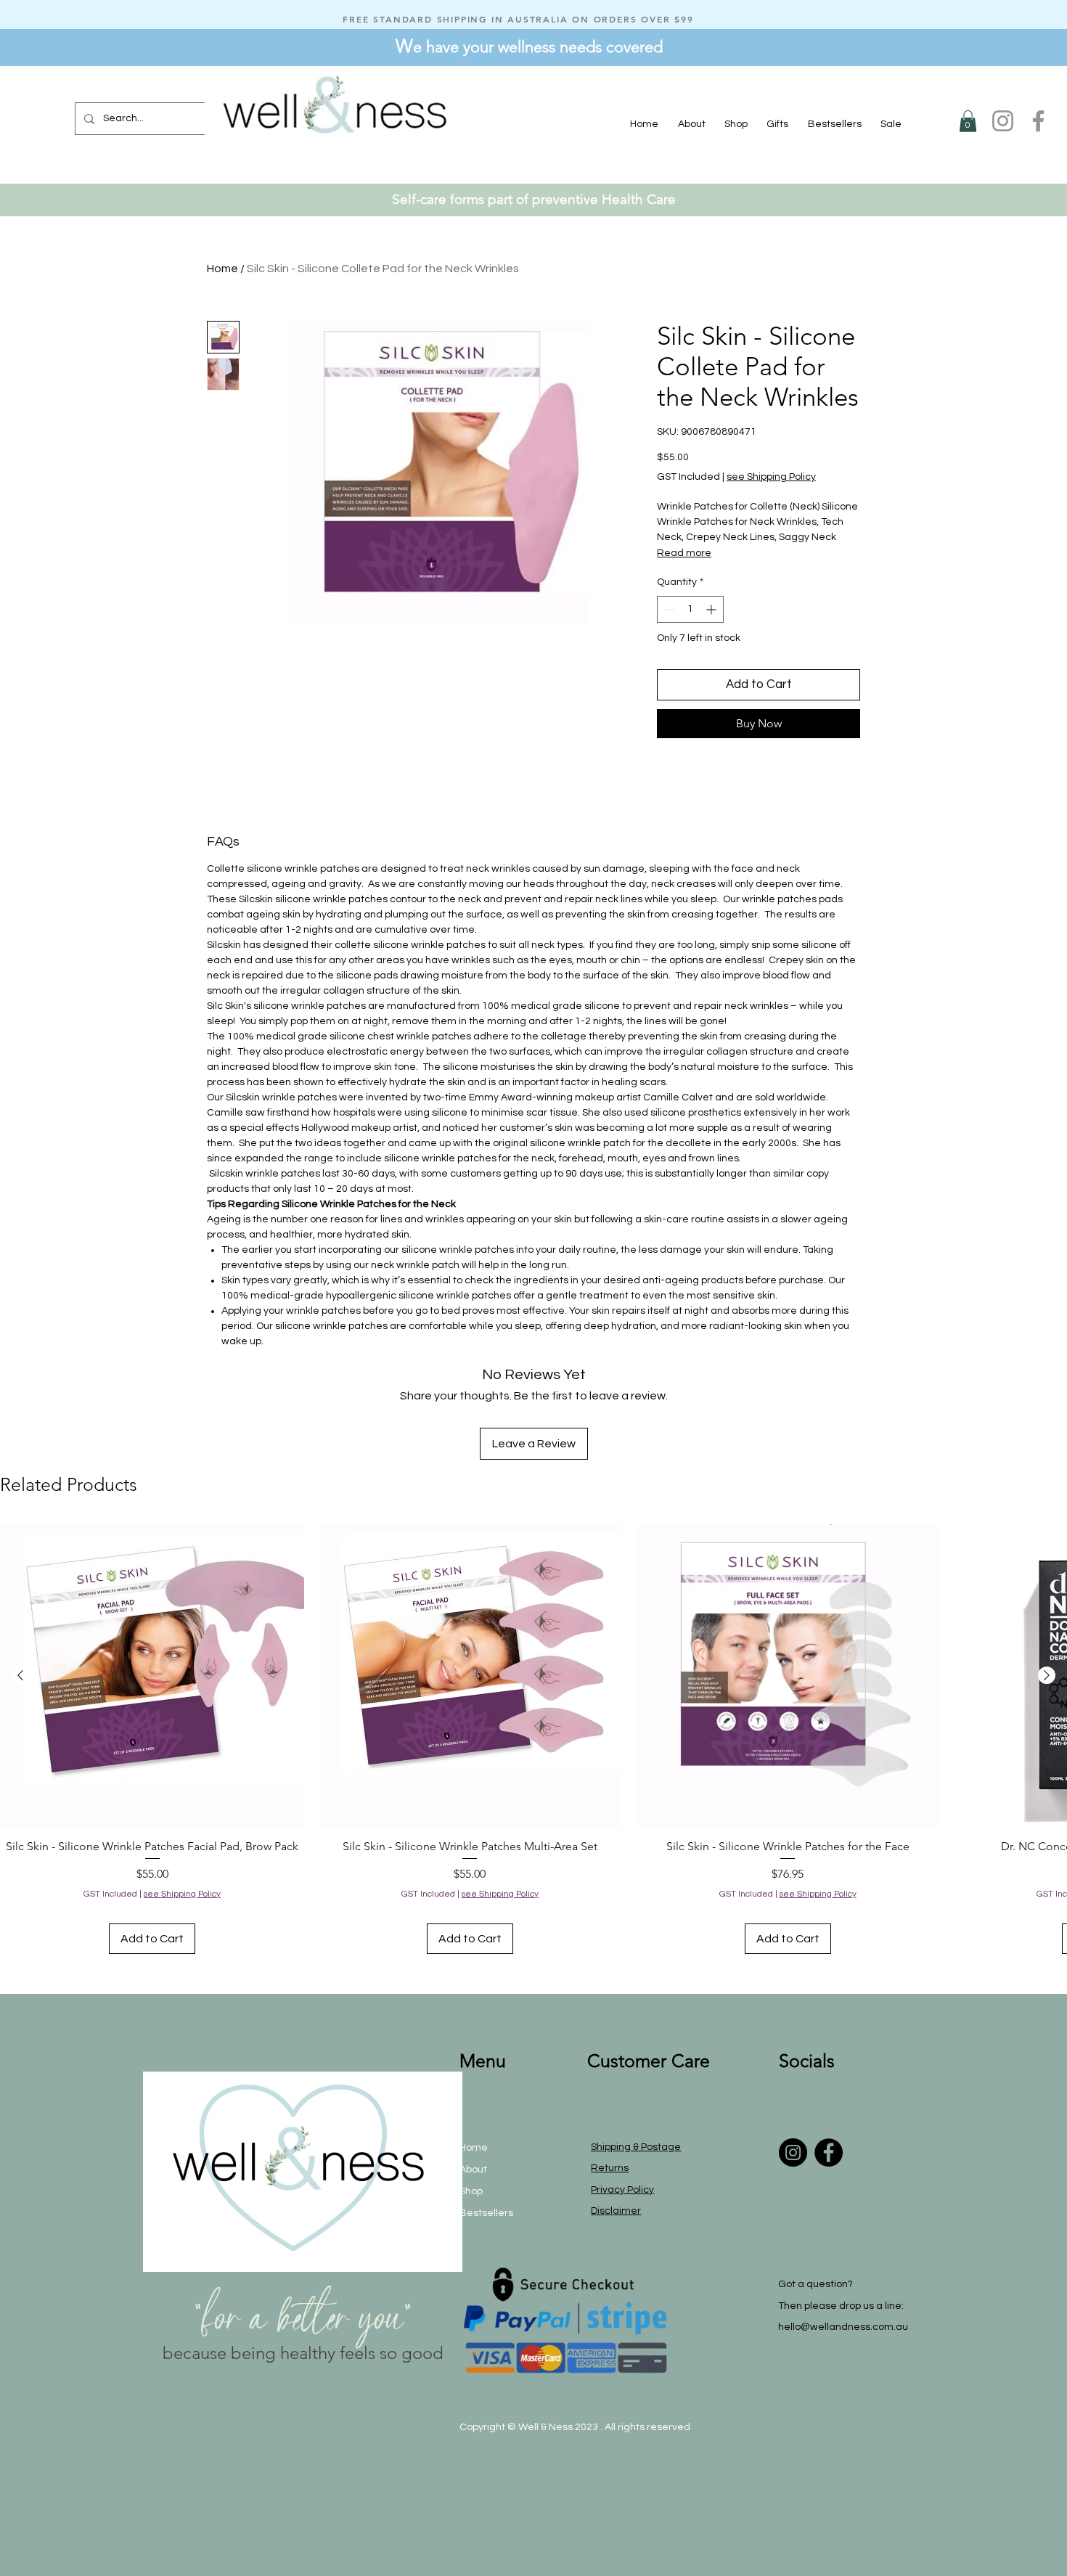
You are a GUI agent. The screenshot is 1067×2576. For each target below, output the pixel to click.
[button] (736, 124)
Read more (684, 553)
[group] (533, 1739)
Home (222, 269)
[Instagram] (1003, 121)
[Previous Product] (20, 1675)
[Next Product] (1047, 1675)
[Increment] (712, 609)
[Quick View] (152, 1676)
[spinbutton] (690, 609)
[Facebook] (1038, 121)
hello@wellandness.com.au (843, 2327)
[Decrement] (668, 609)
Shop (471, 2191)
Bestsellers (486, 2213)
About (473, 2170)
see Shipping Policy (771, 477)
